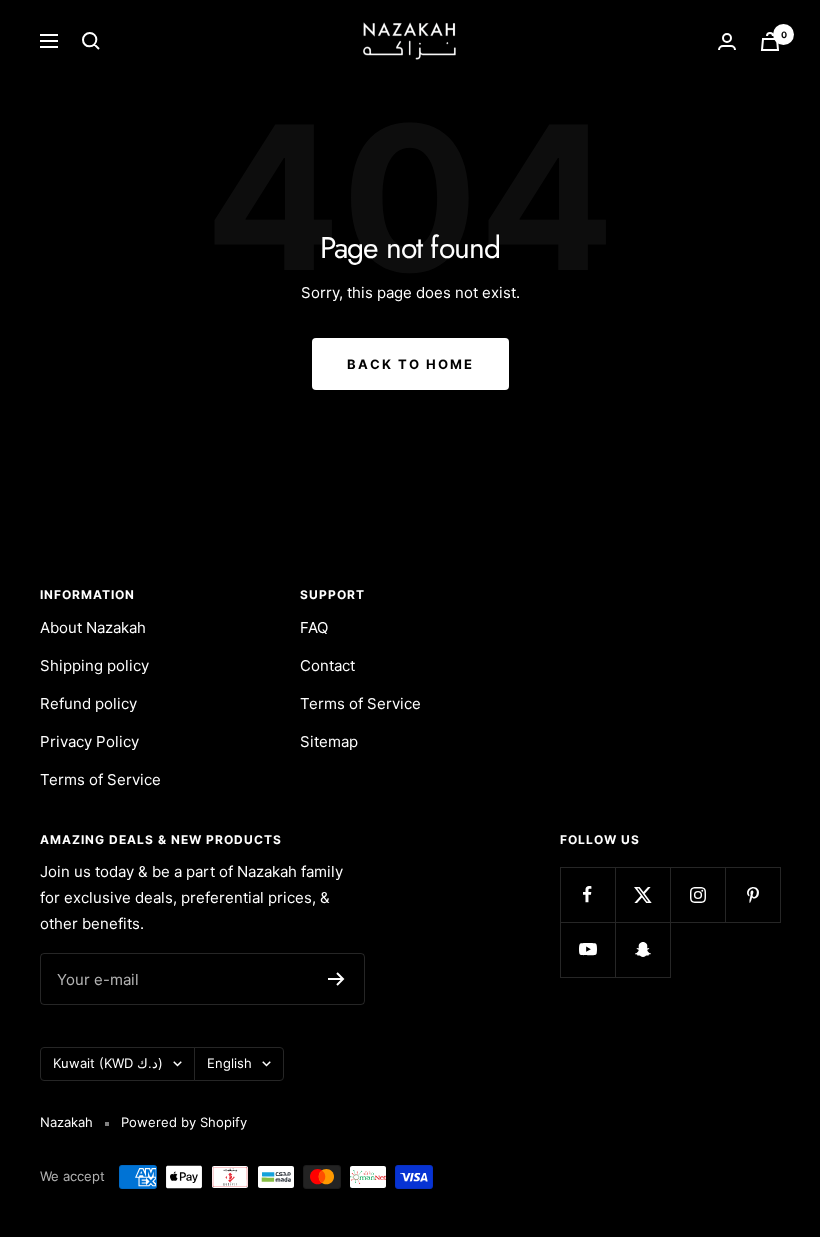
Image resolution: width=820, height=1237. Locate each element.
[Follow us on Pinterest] (752, 894)
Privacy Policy (89, 741)
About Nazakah (93, 627)
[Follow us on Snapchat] (642, 949)
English (229, 1063)
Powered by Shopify (184, 1122)
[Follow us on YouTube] (587, 949)
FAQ (314, 627)
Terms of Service (100, 779)
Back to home (410, 364)
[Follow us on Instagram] (697, 894)
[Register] (336, 979)
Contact (327, 665)
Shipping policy (94, 665)
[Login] (727, 41)
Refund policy (88, 703)
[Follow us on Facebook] (587, 894)
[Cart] (770, 41)
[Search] (91, 41)
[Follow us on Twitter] (642, 894)
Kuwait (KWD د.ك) (108, 1063)
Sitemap (329, 741)
